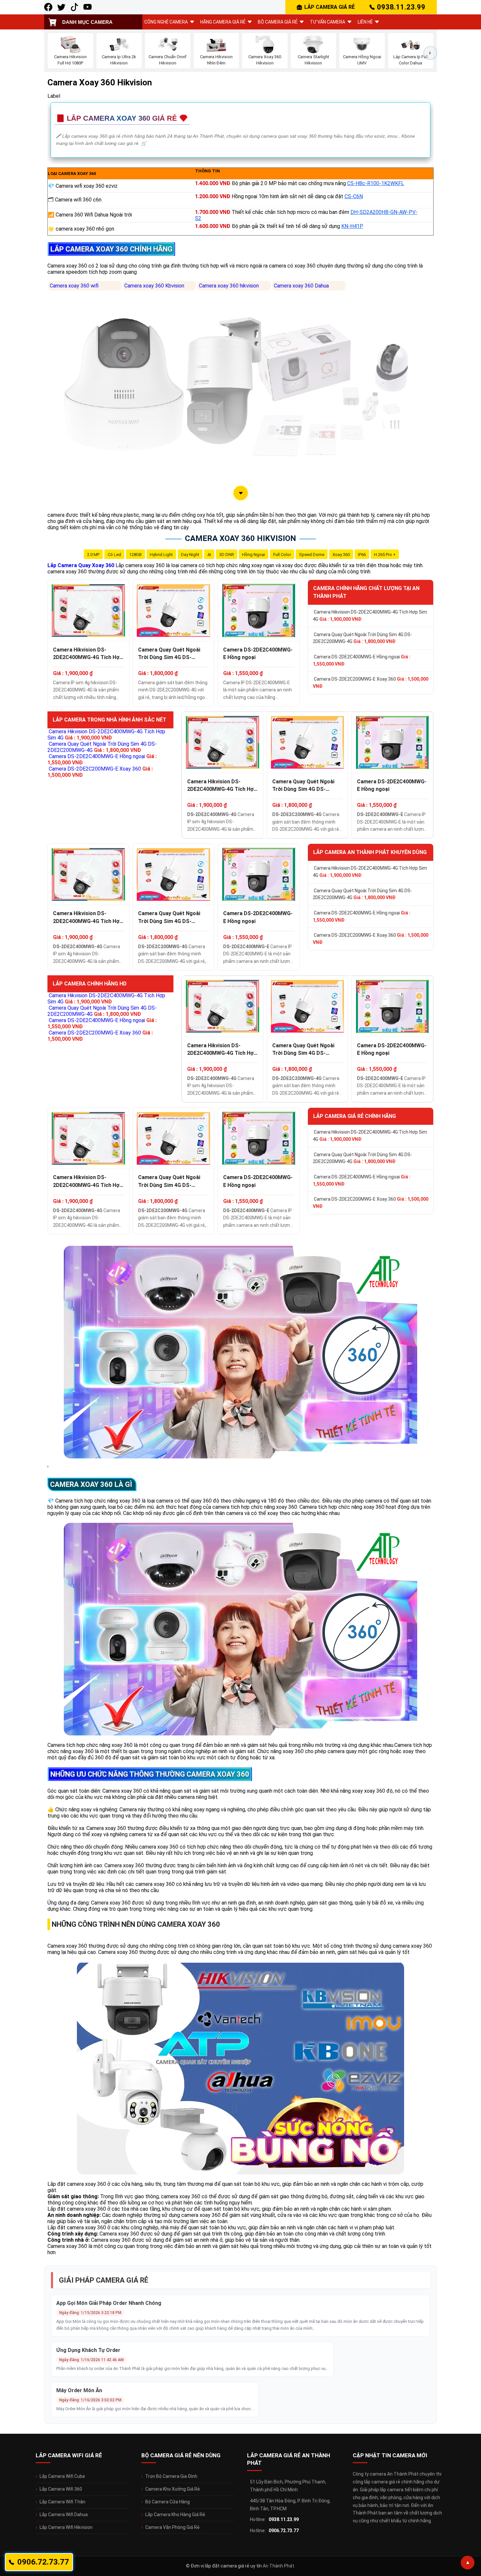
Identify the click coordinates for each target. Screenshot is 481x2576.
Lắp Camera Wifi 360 (61, 2489)
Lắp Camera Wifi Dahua (64, 2515)
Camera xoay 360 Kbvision (154, 286)
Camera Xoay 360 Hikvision (240, 538)
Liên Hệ (365, 22)
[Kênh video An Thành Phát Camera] (88, 7)
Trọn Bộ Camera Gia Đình (171, 2476)
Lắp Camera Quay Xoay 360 (81, 565)
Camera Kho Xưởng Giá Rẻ (173, 2489)
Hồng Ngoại (254, 555)
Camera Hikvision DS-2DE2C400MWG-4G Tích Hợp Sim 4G (88, 654)
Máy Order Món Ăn (79, 2390)
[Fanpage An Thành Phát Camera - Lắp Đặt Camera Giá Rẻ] (48, 7)
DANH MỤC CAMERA (87, 22)
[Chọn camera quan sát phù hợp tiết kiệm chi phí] (430, 53)
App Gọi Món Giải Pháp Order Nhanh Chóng (109, 2303)
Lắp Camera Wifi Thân (62, 2502)
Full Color (282, 555)
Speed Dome (312, 555)
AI (209, 555)
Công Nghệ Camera (166, 22)
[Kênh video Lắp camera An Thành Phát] (74, 7)
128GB (135, 555)
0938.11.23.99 (401, 7)
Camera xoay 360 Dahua (301, 286)
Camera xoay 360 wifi (74, 286)
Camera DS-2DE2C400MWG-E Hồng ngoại (258, 653)
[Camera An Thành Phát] (61, 7)
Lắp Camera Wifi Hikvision (66, 2527)
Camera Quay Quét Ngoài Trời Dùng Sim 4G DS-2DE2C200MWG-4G (169, 654)
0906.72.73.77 (284, 2531)
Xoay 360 (341, 555)
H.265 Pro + (385, 555)
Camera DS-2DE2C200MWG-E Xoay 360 (371, 683)
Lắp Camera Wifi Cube (62, 2476)
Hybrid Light (161, 555)
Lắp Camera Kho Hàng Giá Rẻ (175, 2515)
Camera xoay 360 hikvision (229, 286)
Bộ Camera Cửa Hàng (168, 2502)
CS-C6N (354, 196)
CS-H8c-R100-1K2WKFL (376, 183)
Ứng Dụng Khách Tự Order (88, 2350)
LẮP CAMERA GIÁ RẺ (330, 7)
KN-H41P (352, 226)
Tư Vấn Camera (328, 22)
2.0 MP (93, 555)
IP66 (362, 555)
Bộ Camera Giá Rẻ (278, 22)
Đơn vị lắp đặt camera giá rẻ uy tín (226, 2566)
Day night (190, 555)
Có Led (114, 555)
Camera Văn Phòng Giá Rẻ (172, 2527)
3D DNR (227, 555)
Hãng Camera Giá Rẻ (223, 22)
